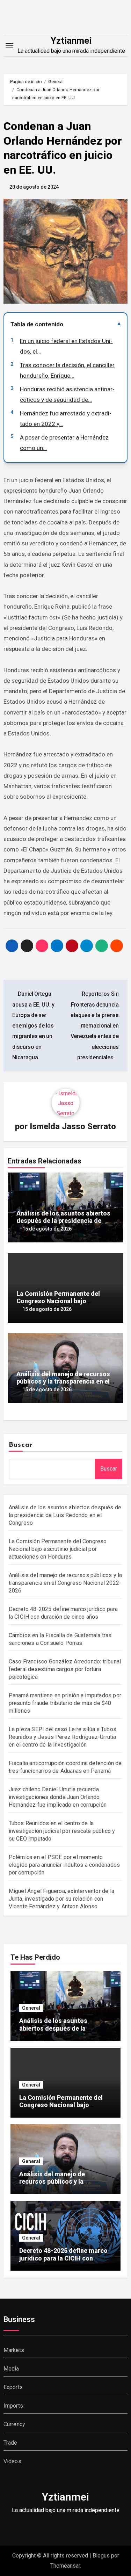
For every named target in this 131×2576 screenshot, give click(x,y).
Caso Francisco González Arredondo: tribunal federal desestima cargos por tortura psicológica (65, 1669)
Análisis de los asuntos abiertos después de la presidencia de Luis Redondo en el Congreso (63, 1221)
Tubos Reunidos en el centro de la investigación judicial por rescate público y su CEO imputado (62, 1831)
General (31, 2008)
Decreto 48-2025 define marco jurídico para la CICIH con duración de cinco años (63, 2258)
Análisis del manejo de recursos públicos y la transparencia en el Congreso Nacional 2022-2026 (63, 1381)
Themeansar (65, 2566)
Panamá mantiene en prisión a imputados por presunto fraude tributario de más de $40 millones (65, 1703)
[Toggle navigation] (9, 46)
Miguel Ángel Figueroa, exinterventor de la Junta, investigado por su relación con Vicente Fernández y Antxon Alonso (61, 1899)
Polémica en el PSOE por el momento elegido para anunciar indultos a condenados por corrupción (64, 1865)
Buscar (21, 1445)
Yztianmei (71, 41)
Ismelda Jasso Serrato (73, 1126)
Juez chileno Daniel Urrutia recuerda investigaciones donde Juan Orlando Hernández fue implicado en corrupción (58, 1797)
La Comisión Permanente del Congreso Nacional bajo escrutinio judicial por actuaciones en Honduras (58, 1549)
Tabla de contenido (37, 324)
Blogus (101, 2556)
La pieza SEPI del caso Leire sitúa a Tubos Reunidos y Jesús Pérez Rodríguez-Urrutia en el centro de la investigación (63, 1737)
